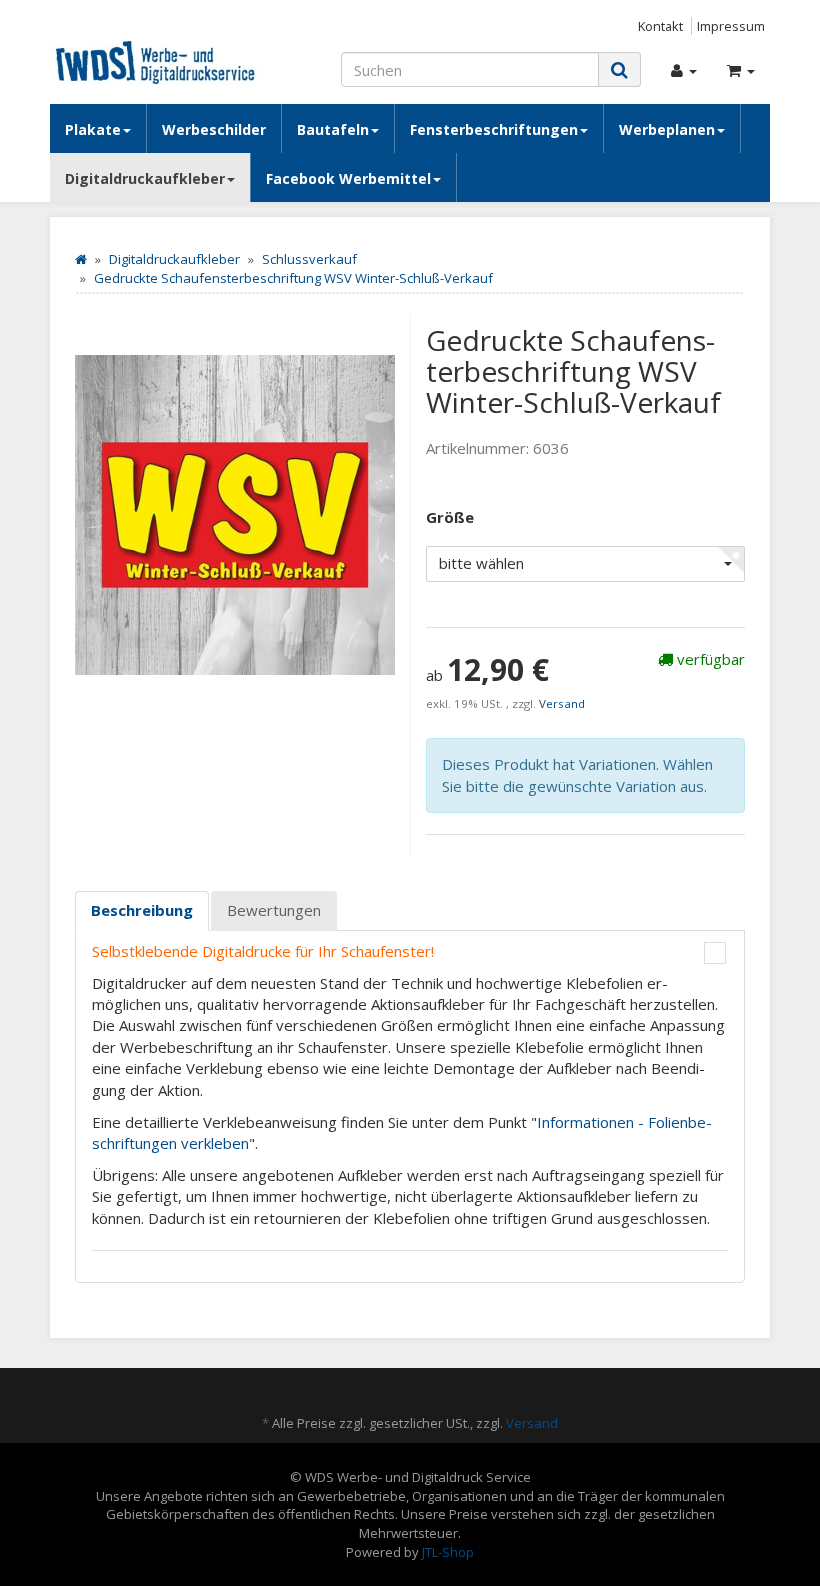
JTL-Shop (448, 1552)
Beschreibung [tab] (142, 910)
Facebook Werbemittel (348, 178)
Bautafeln (333, 129)
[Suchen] (619, 69)
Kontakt (660, 26)
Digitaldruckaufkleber (145, 178)
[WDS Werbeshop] (160, 61)
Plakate (93, 129)
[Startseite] (81, 259)
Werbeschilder (214, 129)
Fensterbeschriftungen (494, 129)
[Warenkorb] (741, 70)
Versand (562, 703)
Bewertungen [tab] (274, 910)
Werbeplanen (667, 129)
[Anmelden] (684, 70)
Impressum (731, 26)
